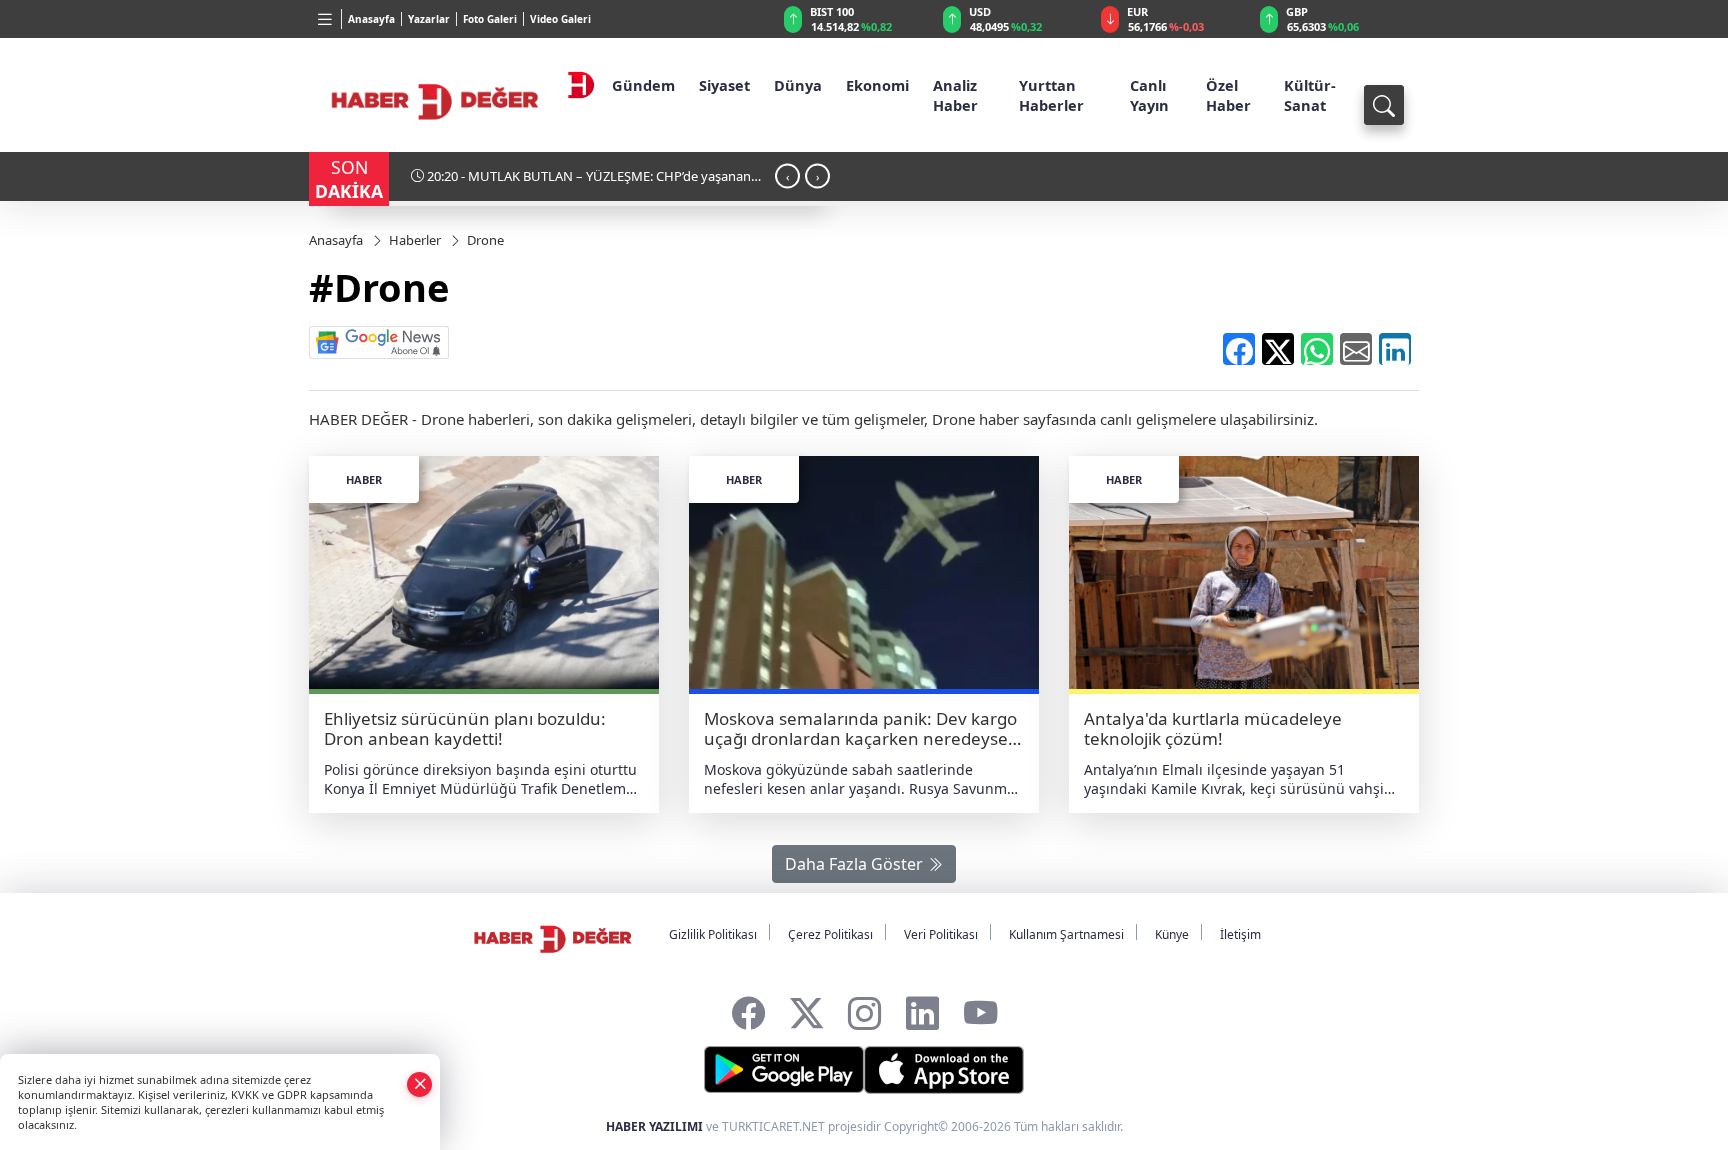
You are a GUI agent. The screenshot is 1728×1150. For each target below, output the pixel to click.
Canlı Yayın (1149, 95)
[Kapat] (420, 1083)
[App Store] (944, 1070)
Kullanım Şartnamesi (1066, 934)
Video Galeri (560, 19)
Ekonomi (877, 85)
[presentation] (787, 175)
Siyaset (724, 85)
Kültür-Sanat (1310, 95)
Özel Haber (1228, 95)
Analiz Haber (955, 95)
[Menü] (325, 19)
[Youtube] (980, 1008)
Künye (1172, 934)
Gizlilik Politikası (713, 934)
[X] (806, 1008)
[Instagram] (864, 1008)
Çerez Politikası (830, 934)
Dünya (798, 85)
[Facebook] (748, 1008)
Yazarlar (429, 19)
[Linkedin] (922, 1008)
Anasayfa (371, 19)
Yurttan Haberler (1051, 95)
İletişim (1240, 934)
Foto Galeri (490, 19)
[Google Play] (784, 1070)
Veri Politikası (941, 934)
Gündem (643, 85)
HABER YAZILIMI (654, 1126)
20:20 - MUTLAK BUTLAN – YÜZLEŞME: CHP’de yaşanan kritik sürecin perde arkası (581, 183)
